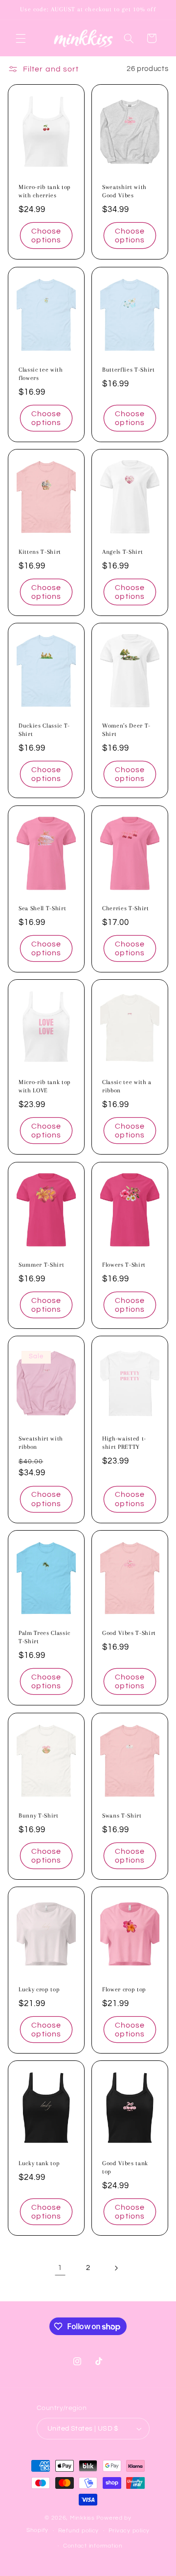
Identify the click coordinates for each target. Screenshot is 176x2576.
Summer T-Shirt (41, 1265)
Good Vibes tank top (125, 2168)
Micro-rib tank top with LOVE (45, 1087)
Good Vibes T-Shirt (129, 1633)
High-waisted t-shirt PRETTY (124, 1443)
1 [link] (60, 2268)
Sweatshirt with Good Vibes (124, 192)
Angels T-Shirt (122, 552)
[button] (21, 38)
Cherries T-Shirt (126, 908)
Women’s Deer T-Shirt (126, 730)
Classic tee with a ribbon (127, 1087)
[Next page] (116, 2268)
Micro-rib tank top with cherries (45, 192)
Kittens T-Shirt (40, 552)
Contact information (93, 2546)
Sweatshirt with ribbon (41, 1443)
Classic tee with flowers (41, 374)
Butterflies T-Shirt (129, 370)
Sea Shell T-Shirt (42, 908)
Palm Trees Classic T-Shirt (44, 1638)
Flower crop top (124, 1989)
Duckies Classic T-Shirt (44, 730)
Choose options (46, 236)
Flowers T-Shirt (124, 1265)
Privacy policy (129, 2531)
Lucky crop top (39, 1989)
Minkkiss (82, 2518)
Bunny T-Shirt (39, 1816)
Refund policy (79, 2531)
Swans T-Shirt (122, 1816)
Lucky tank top (39, 2164)
